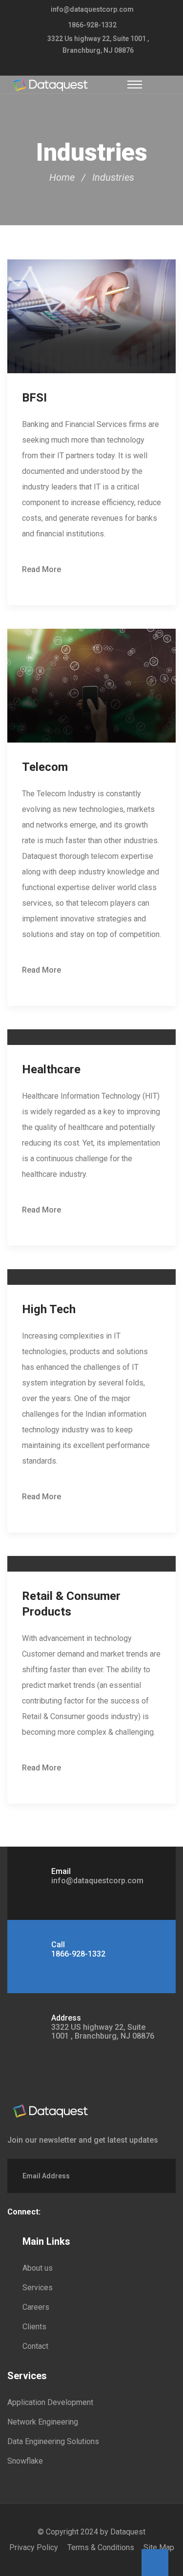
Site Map (159, 2547)
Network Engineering (43, 2422)
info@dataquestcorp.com (92, 9)
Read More (41, 569)
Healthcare (51, 1069)
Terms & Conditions (101, 2547)
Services (38, 2288)
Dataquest (128, 2532)
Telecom (45, 767)
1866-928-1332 (92, 25)
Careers (36, 2307)
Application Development (50, 2402)
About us (38, 2268)
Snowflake (25, 2461)
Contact (35, 2346)
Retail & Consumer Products (71, 1604)
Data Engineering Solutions (53, 2441)
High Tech (49, 1309)
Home (62, 177)
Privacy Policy (34, 2547)
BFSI (34, 398)
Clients (34, 2327)
